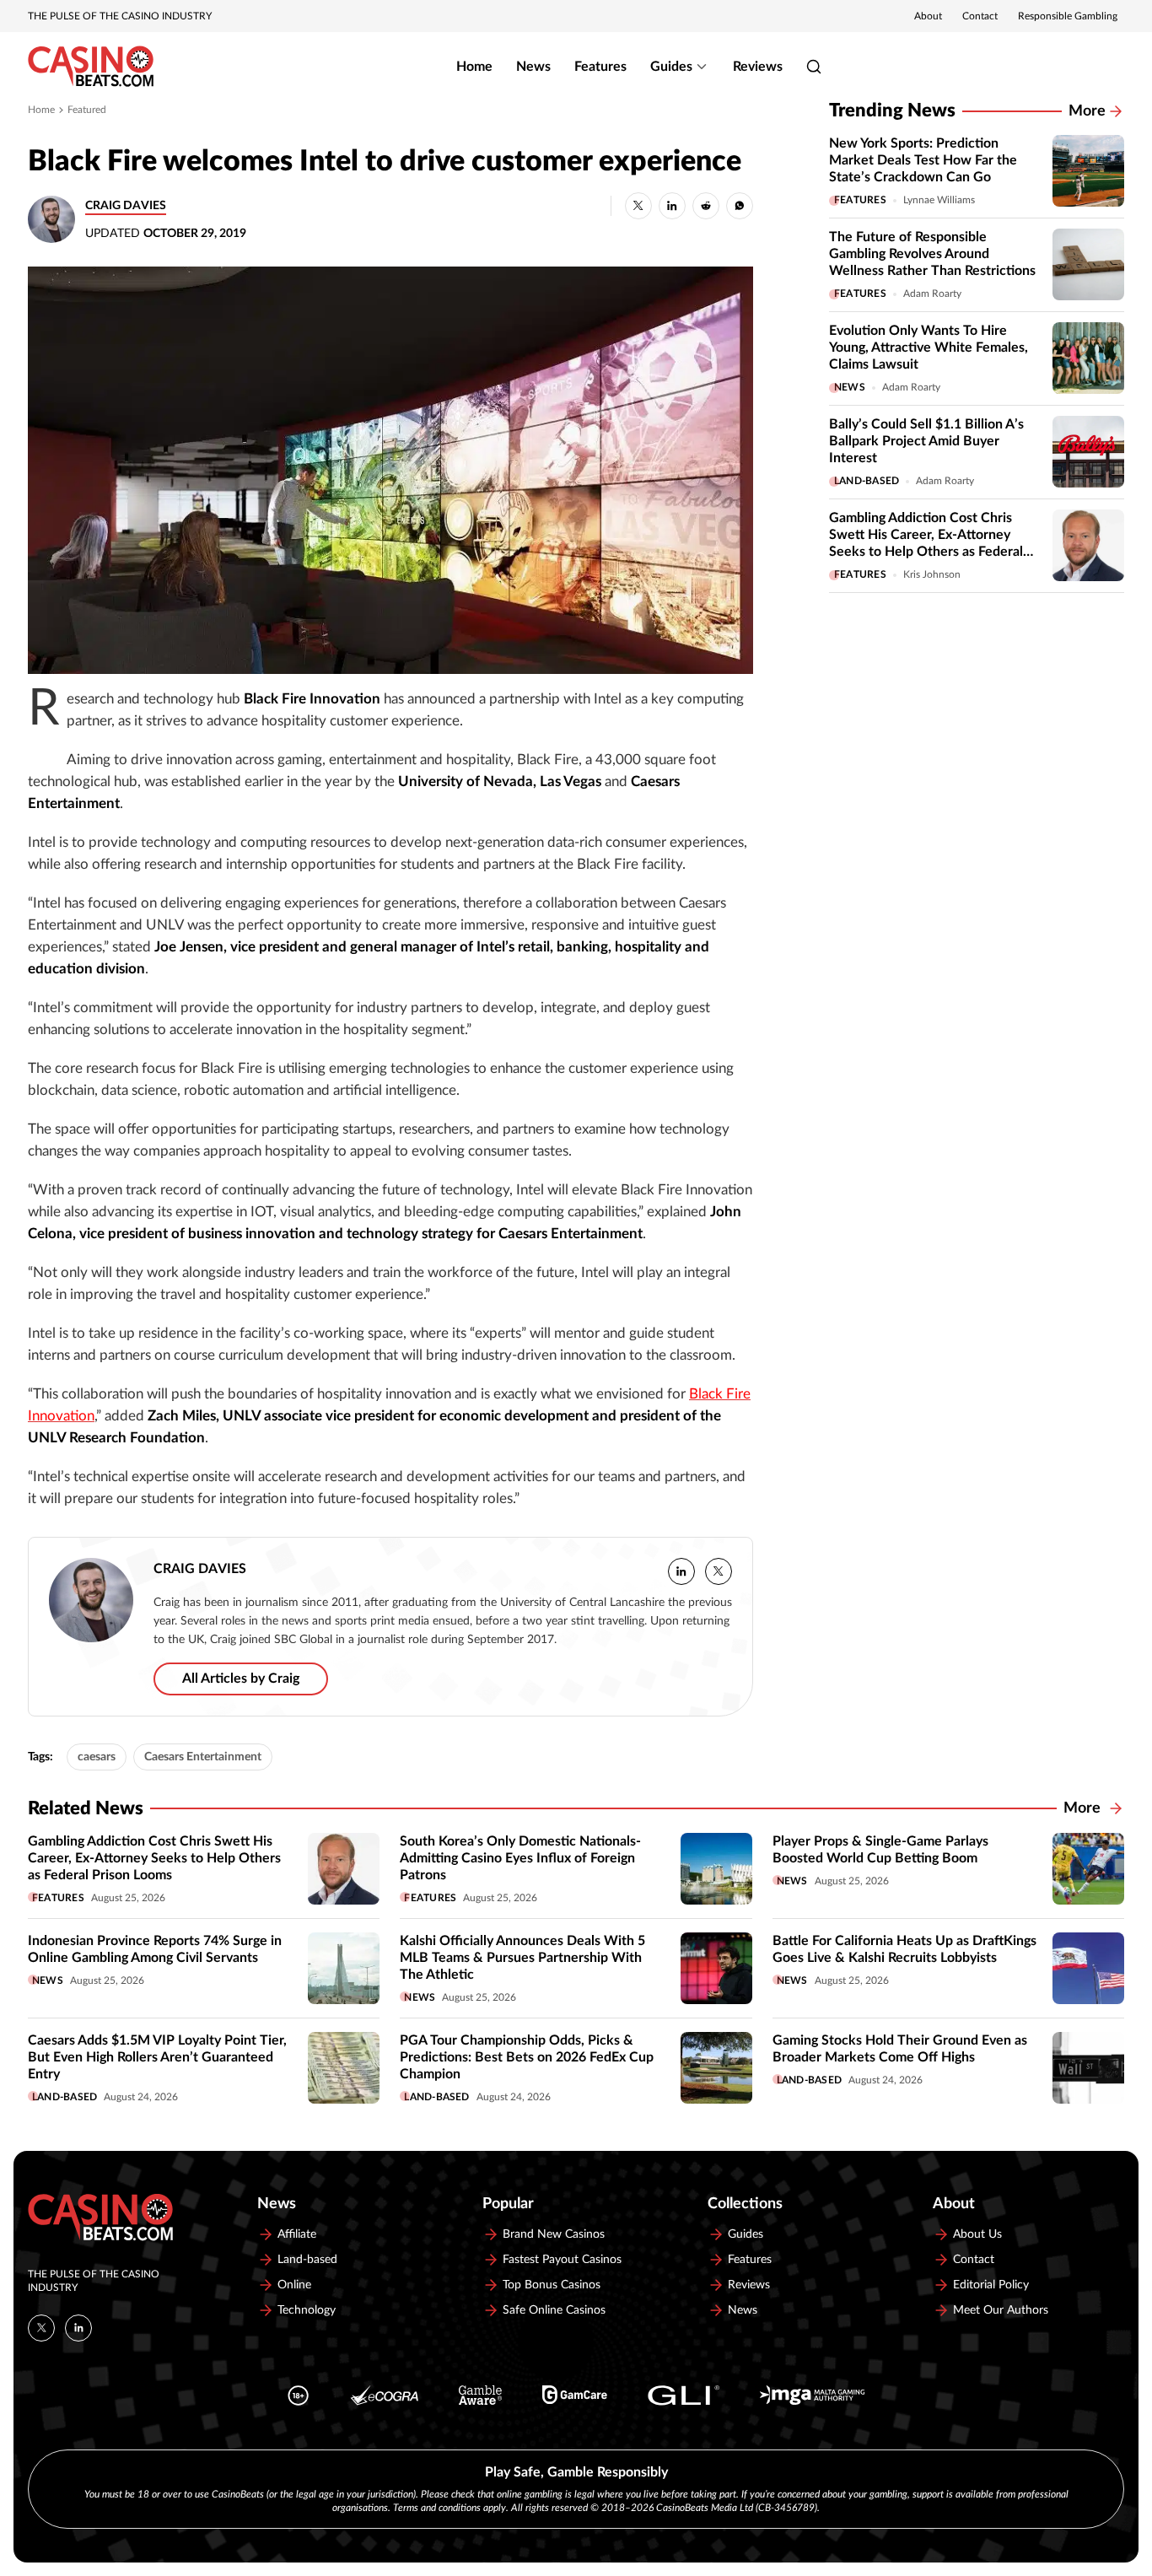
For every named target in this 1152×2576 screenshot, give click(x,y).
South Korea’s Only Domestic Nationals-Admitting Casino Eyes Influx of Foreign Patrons (520, 1858)
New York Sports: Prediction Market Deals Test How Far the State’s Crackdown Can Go (923, 160)
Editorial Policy (991, 2285)
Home (474, 67)
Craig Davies (126, 206)
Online (294, 2285)
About (928, 16)
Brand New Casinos (554, 2234)
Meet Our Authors (1001, 2310)
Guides (671, 67)
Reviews (758, 67)
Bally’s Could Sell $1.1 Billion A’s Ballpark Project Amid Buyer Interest (926, 441)
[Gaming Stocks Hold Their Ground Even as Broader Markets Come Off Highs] (1088, 2068)
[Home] (91, 67)
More (1087, 111)
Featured (87, 110)
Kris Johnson (932, 574)
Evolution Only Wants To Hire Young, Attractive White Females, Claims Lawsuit (929, 348)
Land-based (867, 481)
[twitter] (719, 1571)
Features (600, 67)
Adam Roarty (932, 294)
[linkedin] (681, 1571)
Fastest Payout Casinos (562, 2260)
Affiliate (297, 2234)
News (533, 67)
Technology (307, 2310)
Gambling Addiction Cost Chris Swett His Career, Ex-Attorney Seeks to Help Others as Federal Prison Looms (154, 1858)
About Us (977, 2234)
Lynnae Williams (939, 200)
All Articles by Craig (241, 1679)
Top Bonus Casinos (552, 2285)
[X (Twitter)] (41, 2328)
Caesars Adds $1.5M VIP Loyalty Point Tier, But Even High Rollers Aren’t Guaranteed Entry (157, 2057)
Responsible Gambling (1068, 16)
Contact (980, 16)
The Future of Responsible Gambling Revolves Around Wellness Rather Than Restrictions (932, 254)
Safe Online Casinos (554, 2310)
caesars (97, 1757)
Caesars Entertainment (203, 1757)
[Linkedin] (78, 2328)
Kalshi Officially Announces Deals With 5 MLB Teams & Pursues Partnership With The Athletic (522, 1958)
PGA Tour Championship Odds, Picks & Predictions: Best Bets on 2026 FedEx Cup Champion (527, 2057)
